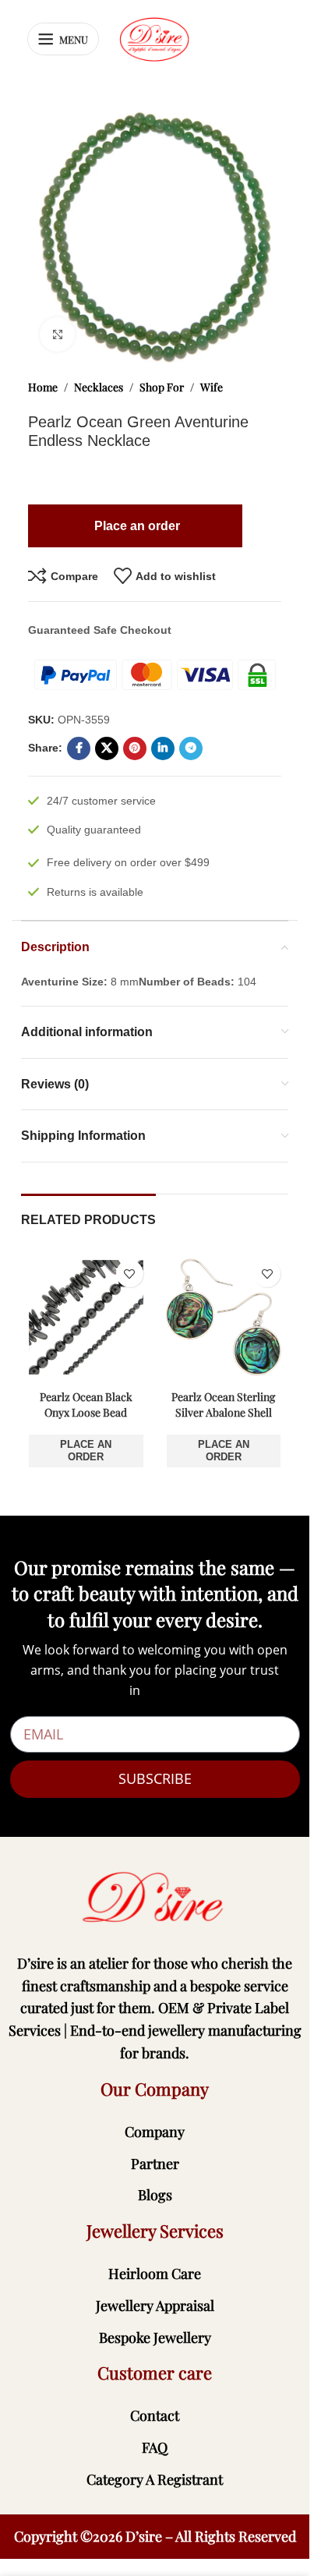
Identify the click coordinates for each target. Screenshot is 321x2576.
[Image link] (155, 1897)
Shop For (162, 387)
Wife (212, 387)
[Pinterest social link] (135, 748)
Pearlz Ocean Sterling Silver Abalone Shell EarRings (223, 1412)
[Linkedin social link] (163, 748)
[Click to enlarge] (57, 335)
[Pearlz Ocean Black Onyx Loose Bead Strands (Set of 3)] (86, 1317)
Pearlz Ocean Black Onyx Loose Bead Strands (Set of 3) (86, 1412)
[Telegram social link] (191, 748)
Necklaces (99, 387)
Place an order (86, 1451)
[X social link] (107, 748)
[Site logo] (154, 38)
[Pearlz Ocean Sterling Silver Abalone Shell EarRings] (224, 1317)
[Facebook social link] (79, 748)
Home (43, 387)
